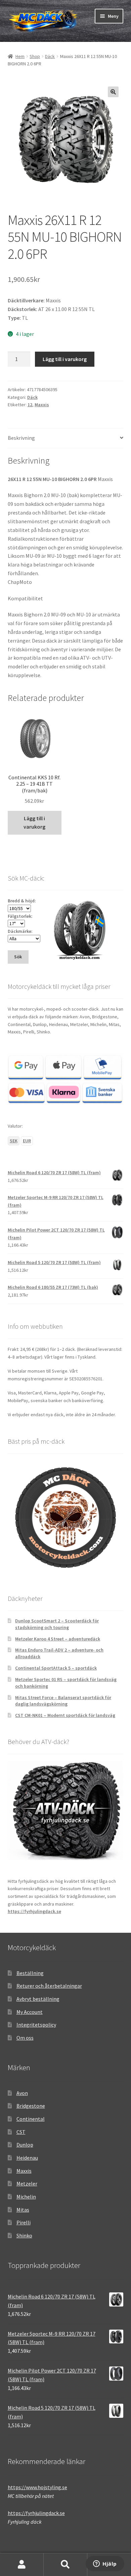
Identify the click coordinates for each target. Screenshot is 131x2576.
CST (21, 2132)
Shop (35, 56)
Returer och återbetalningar (49, 1986)
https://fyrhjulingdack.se (34, 1911)
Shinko (24, 2235)
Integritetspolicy (36, 2025)
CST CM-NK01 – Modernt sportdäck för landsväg (65, 1715)
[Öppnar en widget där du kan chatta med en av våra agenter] (105, 2564)
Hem (20, 56)
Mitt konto (22, 2565)
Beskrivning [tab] (21, 438)
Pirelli (24, 2222)
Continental (31, 2119)
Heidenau (27, 2158)
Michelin (26, 2197)
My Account (30, 2012)
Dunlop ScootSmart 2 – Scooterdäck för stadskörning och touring (57, 1624)
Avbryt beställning (38, 1999)
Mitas (23, 2210)
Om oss (25, 2038)
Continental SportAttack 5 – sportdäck (56, 1668)
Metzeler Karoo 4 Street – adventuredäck (58, 1639)
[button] (113, 92)
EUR (27, 1141)
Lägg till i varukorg (65, 359)
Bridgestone (31, 2106)
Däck (50, 56)
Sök (65, 2565)
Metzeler (27, 2183)
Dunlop (25, 2145)
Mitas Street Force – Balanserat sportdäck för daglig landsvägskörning (63, 1701)
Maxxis (42, 405)
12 (30, 405)
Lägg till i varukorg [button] (34, 823)
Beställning (30, 1973)
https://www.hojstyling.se (37, 2487)
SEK (14, 1141)
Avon (22, 2093)
